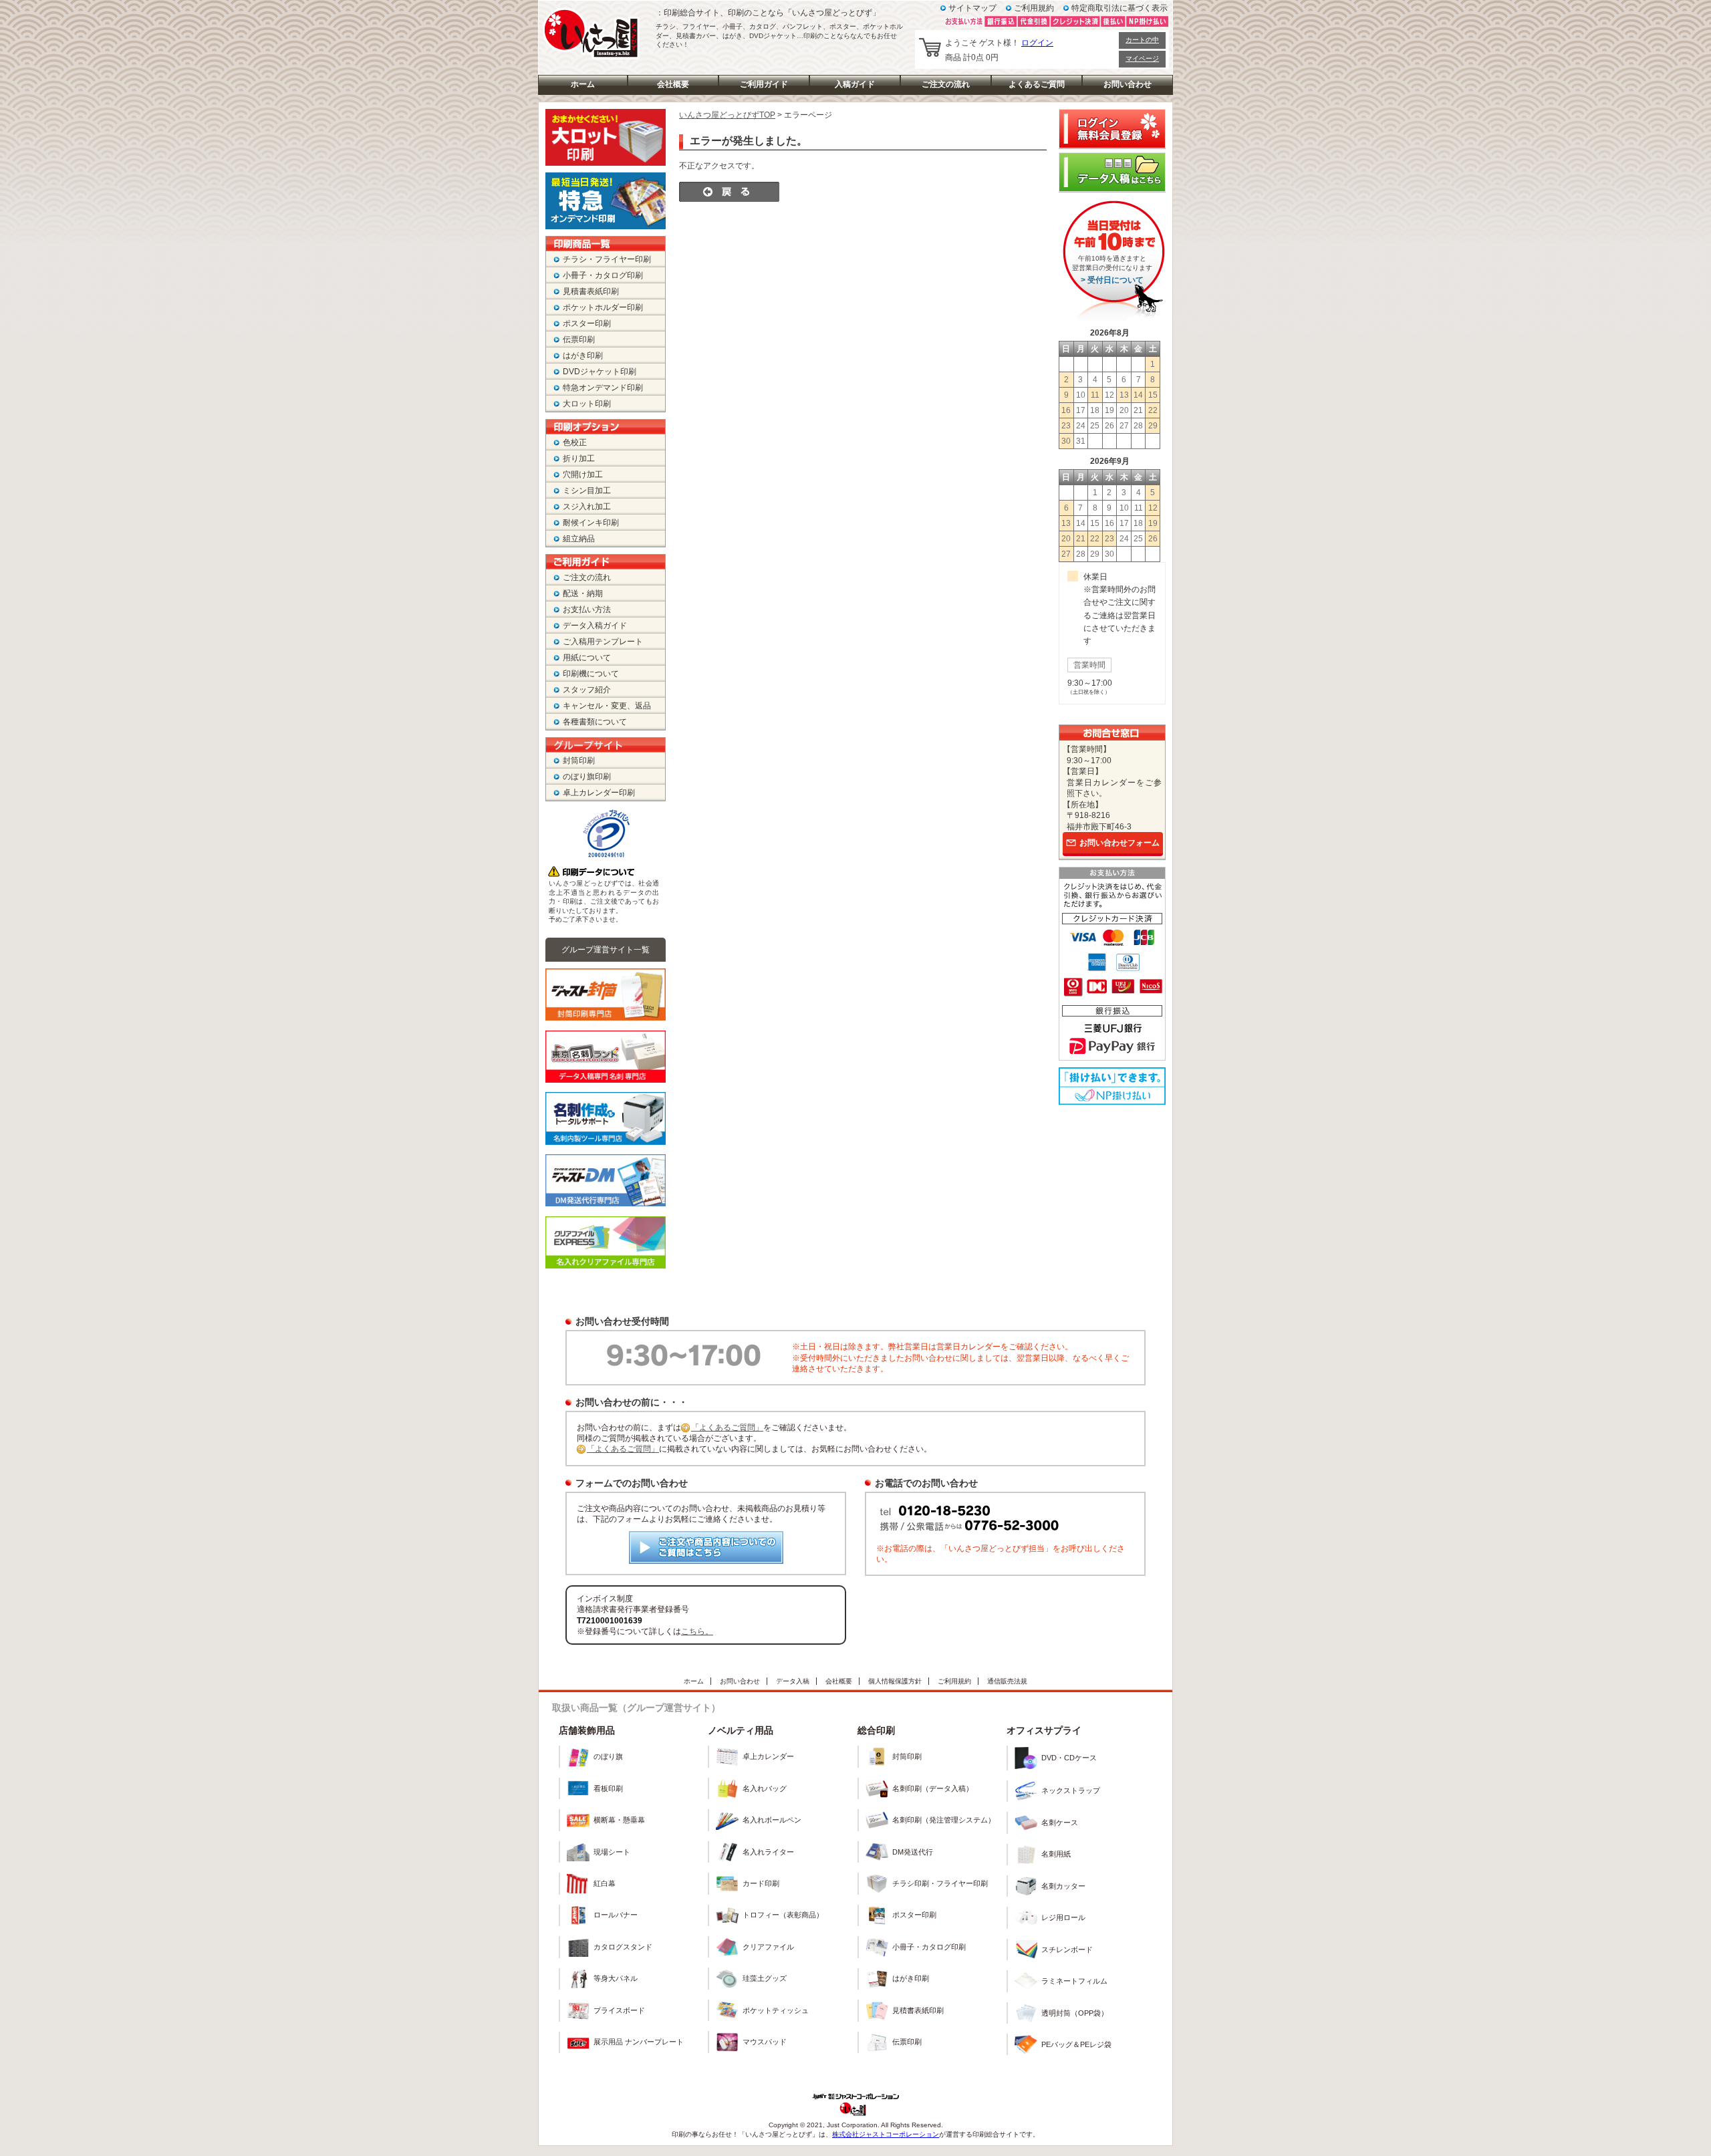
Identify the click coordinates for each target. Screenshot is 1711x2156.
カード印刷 (761, 1883)
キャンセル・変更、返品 (607, 706)
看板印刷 (608, 1788)
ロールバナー (616, 1915)
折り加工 (579, 458)
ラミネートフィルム (1074, 1981)
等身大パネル (616, 1978)
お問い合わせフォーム (1120, 843)
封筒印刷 (579, 761)
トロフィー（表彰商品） (783, 1915)
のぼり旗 (608, 1756)
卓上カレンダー (768, 1756)
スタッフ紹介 (587, 690)
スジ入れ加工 (587, 507)
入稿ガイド (855, 84)
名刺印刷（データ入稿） (933, 1788)
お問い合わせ (1128, 84)
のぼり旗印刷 (587, 777)
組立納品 (579, 539)
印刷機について (591, 674)
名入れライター (768, 1852)
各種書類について (595, 722)
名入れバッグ (765, 1788)
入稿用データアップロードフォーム (1112, 172)
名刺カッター (1063, 1886)
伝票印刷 (579, 340)
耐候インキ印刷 (591, 523)
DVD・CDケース (1069, 1758)
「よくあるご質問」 (727, 1428)
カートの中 (1142, 40)
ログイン (1037, 43)
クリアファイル (768, 1947)
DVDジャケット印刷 (600, 372)
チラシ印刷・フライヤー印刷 (940, 1883)
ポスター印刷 (587, 323)
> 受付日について (1112, 280)
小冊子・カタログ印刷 (603, 275)
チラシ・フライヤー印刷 (607, 259)
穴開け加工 (583, 475)
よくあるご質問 (1037, 84)
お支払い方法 (587, 610)
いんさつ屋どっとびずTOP (727, 115)
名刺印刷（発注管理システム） (944, 1820)
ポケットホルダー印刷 (603, 307)
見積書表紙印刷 (591, 291)
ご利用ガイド (764, 84)
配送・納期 (583, 593)
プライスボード (619, 2010)
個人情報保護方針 (895, 1681)
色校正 (575, 442)
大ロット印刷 (587, 404)
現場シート (612, 1852)
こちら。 (697, 1631)
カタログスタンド (623, 1947)
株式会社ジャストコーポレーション (886, 2134)
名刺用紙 (1056, 1854)
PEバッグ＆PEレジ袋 (1076, 2044)
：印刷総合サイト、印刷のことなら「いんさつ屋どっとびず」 (768, 13)
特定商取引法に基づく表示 (1120, 8)
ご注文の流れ (946, 84)
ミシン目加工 (587, 491)
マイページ (1142, 58)
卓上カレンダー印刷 (599, 793)
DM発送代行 (913, 1852)
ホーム (583, 84)
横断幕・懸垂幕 (619, 1820)
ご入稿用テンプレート (603, 642)
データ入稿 (793, 1681)
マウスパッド (765, 2042)
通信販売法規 (1007, 1681)
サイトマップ (972, 8)
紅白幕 (605, 1883)
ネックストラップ (1071, 1790)
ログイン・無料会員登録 (1112, 129)
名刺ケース (1060, 1823)
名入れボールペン (772, 1820)
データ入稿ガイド (595, 626)
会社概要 (673, 84)
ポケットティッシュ (776, 2010)
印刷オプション (606, 427)
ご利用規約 (1034, 8)
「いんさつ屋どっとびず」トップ (592, 31)
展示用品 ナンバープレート (639, 2042)
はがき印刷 (583, 356)
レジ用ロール (1063, 1917)
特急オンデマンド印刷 (603, 388)
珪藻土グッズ (765, 1978)
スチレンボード (1067, 1949)
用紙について (587, 658)
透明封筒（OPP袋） (1075, 2013)
